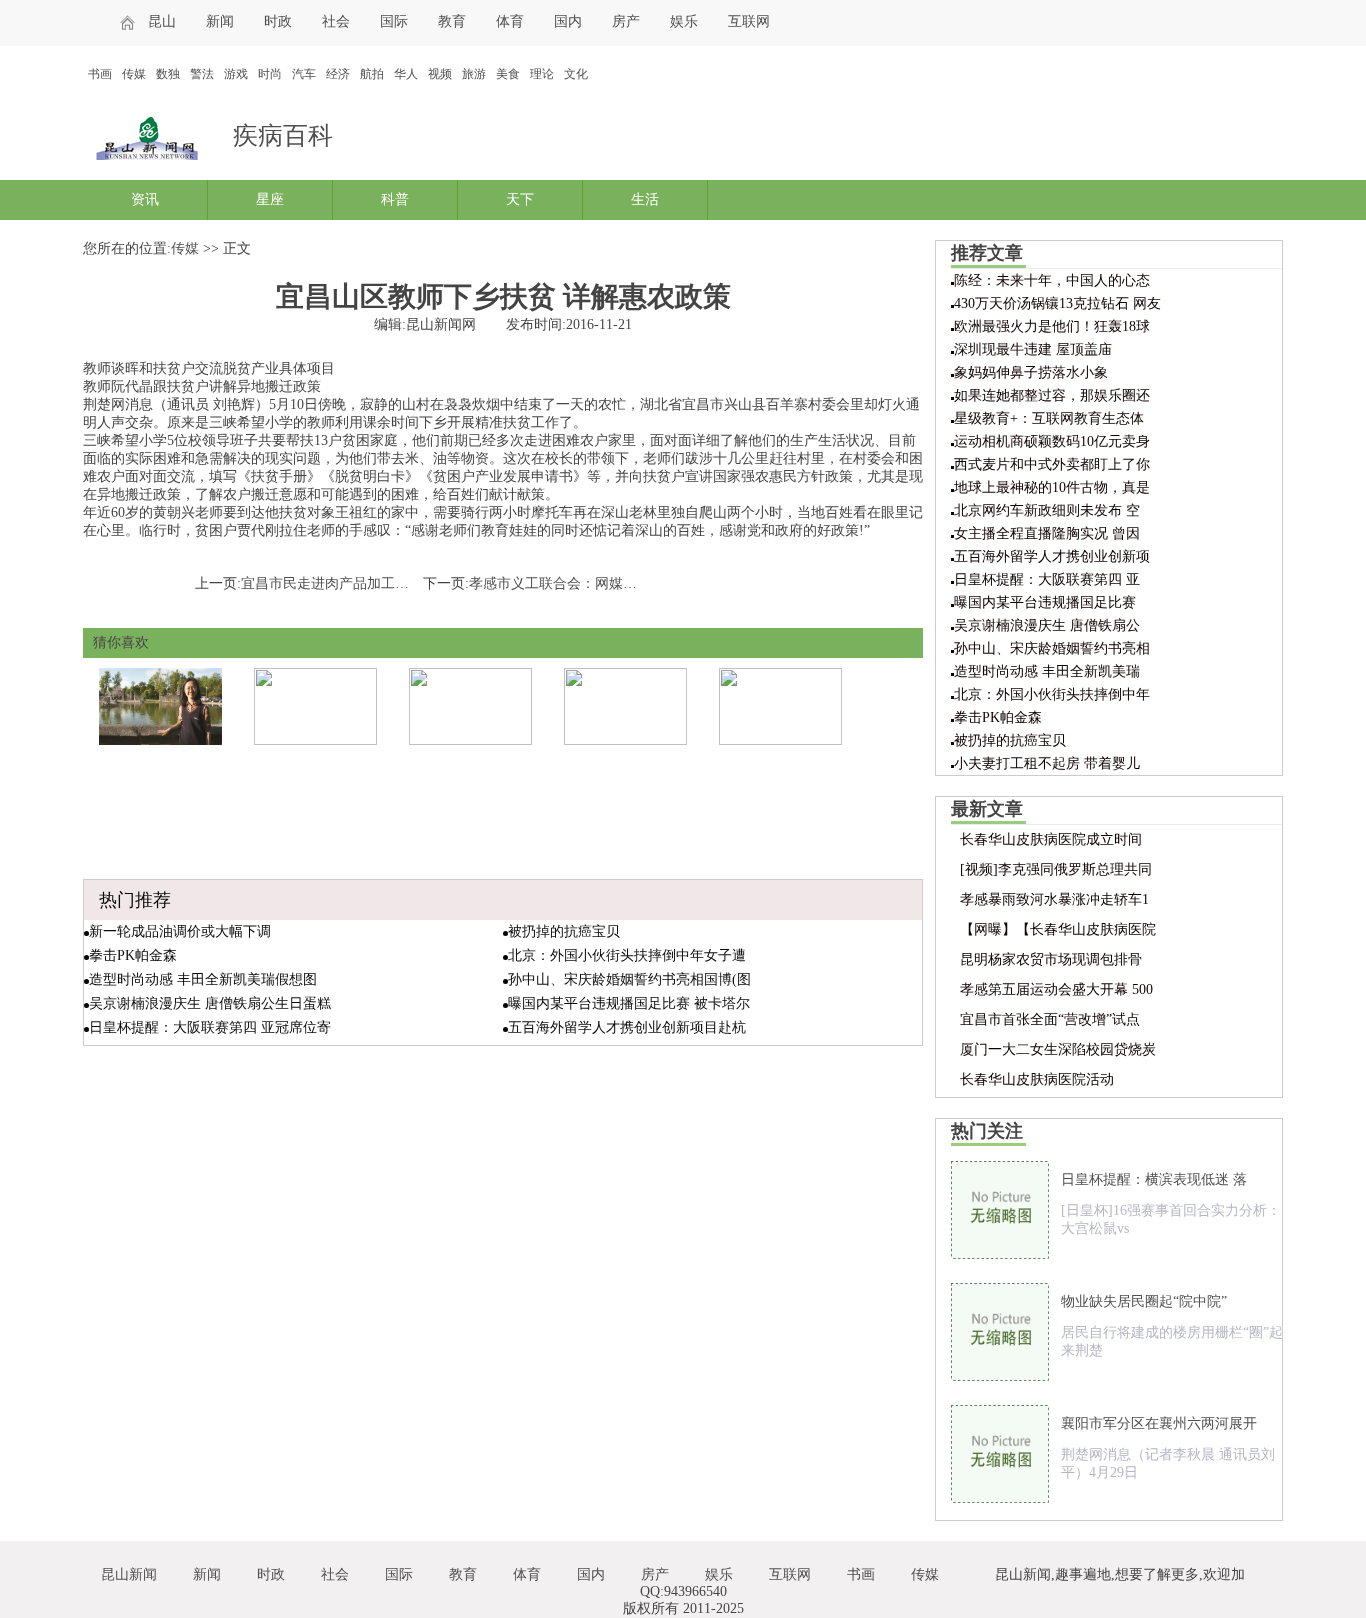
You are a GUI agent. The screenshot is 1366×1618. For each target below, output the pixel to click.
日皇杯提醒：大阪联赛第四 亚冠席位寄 (210, 1027)
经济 (338, 74)
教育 (452, 21)
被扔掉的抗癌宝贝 (564, 931)
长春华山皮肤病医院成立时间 (1051, 839)
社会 (336, 21)
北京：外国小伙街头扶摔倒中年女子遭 (627, 955)
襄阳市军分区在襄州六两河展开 (1159, 1423)
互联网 (749, 21)
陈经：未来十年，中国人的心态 (1052, 280)
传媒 (134, 74)
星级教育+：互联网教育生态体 (1049, 418)
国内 (568, 21)
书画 (100, 74)
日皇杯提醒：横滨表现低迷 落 (1154, 1179)
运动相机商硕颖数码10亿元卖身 (1052, 441)
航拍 (372, 74)
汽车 (304, 74)
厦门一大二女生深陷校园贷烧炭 (1058, 1049)
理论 (542, 74)
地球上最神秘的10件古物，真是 (1052, 487)
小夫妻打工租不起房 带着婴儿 (1047, 763)
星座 (270, 199)
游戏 (236, 74)
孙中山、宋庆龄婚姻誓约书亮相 (1052, 648)
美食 (508, 74)
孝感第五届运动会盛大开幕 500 (1056, 989)
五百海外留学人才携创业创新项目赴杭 (627, 1027)
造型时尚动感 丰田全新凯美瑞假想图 (203, 979)
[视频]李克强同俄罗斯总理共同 (1056, 869)
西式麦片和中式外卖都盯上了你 (1052, 464)
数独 (168, 74)
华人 (406, 74)
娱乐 (684, 21)
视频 (440, 74)
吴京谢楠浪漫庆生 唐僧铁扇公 (1047, 625)
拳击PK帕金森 (133, 955)
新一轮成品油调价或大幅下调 (180, 931)
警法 (202, 74)
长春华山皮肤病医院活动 (1037, 1079)
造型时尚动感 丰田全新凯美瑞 (1047, 671)
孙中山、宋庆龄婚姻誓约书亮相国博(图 (629, 979)
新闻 (220, 21)
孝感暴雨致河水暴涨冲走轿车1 (1054, 899)
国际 (394, 21)
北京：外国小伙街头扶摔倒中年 (1052, 694)
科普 (395, 199)
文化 (576, 74)
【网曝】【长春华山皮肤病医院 (1058, 929)
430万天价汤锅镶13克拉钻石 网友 (1057, 303)
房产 (626, 21)
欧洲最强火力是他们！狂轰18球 (1052, 326)
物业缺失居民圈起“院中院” (1144, 1301)
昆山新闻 (129, 1574)
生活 (645, 199)
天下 (520, 199)
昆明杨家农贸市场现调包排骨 (1051, 959)
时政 (278, 21)
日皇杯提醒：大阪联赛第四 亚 (1047, 579)
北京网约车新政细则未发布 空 (1047, 510)
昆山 (162, 21)
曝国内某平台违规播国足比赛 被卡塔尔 (629, 1003)
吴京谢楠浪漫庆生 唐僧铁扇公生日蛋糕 (210, 1003)
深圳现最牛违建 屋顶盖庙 (1033, 349)
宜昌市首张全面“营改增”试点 (1050, 1019)
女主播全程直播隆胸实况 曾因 (1047, 533)
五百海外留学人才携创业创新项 (1052, 556)
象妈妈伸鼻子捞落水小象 (1031, 372)
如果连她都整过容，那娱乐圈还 (1052, 395)
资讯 (145, 199)
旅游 (474, 74)
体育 (510, 21)
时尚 (270, 74)
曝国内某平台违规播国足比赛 (1045, 602)
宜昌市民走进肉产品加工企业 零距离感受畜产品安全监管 (418, 583)
